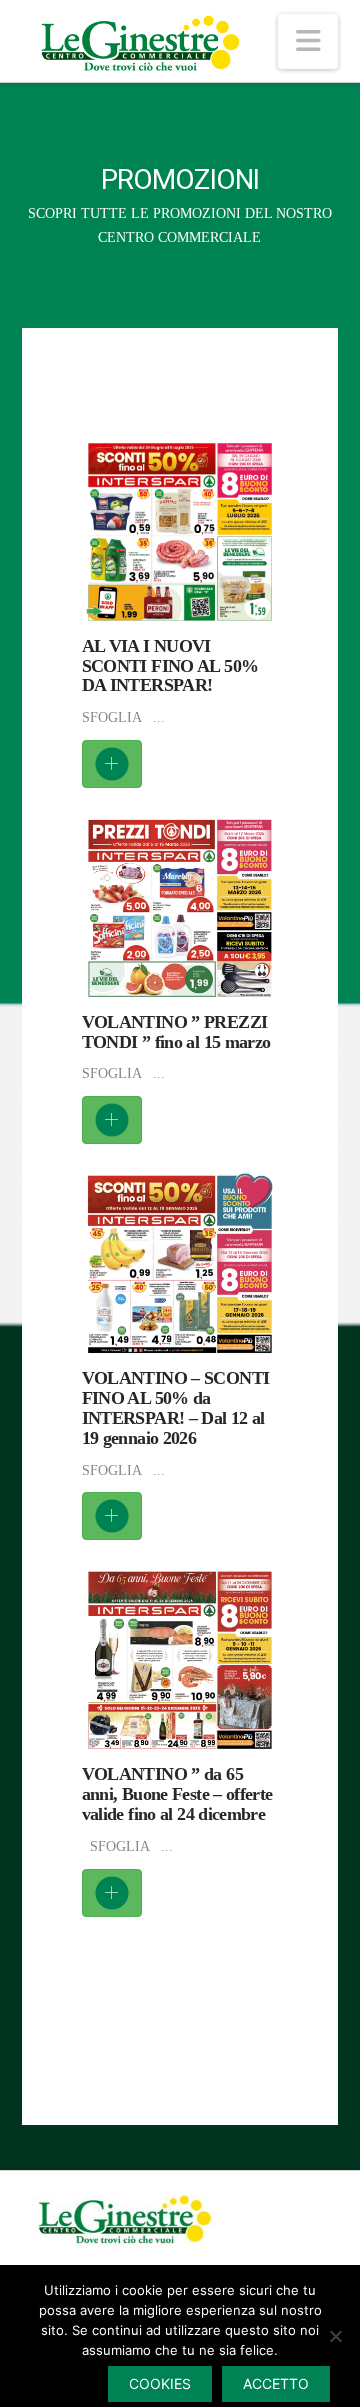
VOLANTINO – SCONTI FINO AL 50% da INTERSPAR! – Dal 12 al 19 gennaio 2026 (176, 1407)
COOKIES (160, 2383)
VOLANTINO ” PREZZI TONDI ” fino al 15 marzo (176, 1032)
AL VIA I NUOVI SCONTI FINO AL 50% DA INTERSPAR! (170, 666)
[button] (308, 41)
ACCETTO (276, 2383)
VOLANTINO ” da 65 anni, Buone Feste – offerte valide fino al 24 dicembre (177, 1794)
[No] (335, 2336)
